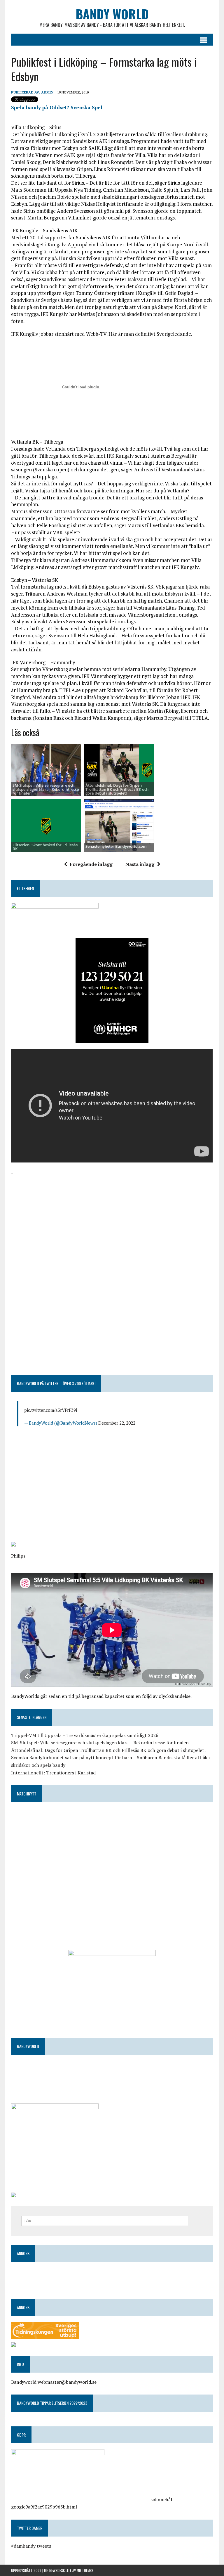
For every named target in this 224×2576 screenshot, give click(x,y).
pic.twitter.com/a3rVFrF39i (51, 1410)
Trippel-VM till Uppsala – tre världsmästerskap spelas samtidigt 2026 (85, 1735)
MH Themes (85, 2570)
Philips (18, 1556)
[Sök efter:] (105, 2220)
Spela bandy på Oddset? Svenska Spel (57, 107)
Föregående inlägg (91, 864)
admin (47, 92)
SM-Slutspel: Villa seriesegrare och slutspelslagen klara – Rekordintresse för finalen (100, 1743)
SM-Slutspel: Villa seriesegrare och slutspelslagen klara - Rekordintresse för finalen (46, 789)
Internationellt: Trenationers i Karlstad (53, 1773)
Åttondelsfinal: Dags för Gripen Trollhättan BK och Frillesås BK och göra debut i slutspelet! (117, 789)
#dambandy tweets (31, 2546)
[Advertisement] (112, 1218)
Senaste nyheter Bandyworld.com (116, 846)
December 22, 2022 (117, 1423)
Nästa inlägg (140, 864)
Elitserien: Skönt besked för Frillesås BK (45, 847)
